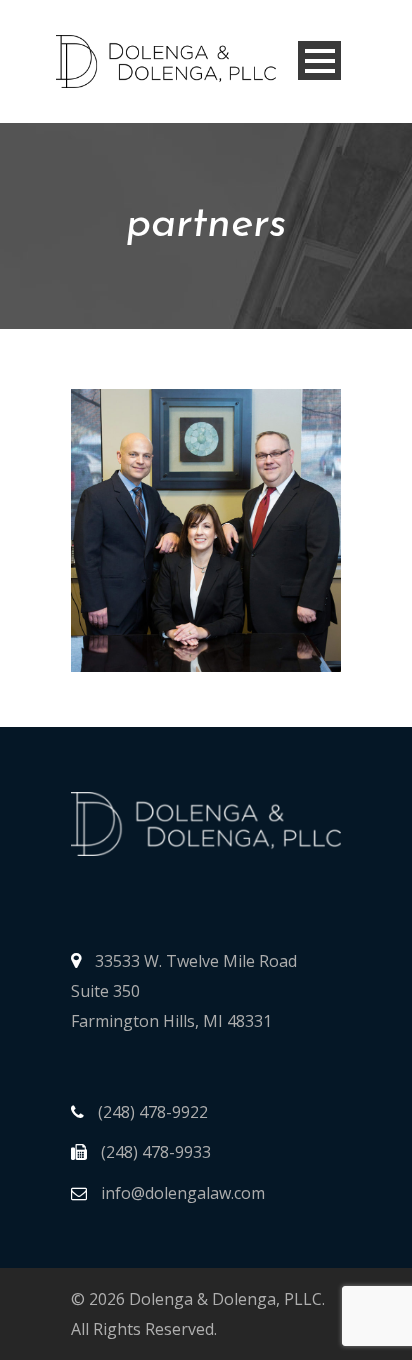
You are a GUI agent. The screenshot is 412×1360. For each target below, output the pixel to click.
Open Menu (319, 60)
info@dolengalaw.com (181, 1193)
